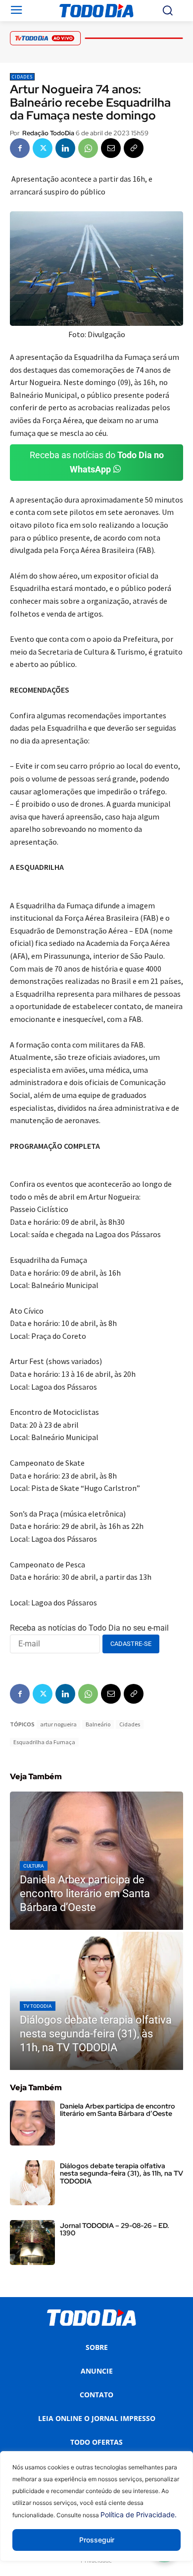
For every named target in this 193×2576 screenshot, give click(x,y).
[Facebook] (20, 148)
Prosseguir (97, 2540)
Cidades (22, 77)
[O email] (111, 148)
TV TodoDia (38, 2006)
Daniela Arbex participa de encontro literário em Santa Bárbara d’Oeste (118, 2110)
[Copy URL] (134, 148)
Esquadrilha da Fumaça (44, 1742)
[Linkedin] (65, 148)
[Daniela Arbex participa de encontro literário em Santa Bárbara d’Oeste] (96, 1861)
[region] (96, 2514)
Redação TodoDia (48, 133)
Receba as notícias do (97, 462)
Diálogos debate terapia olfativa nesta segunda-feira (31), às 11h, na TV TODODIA (121, 2173)
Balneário (98, 1724)
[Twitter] (43, 148)
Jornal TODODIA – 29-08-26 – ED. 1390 (115, 2229)
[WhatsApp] (88, 148)
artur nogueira (58, 1724)
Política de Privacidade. (139, 2515)
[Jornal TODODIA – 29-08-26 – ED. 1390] (32, 2243)
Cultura (34, 1866)
